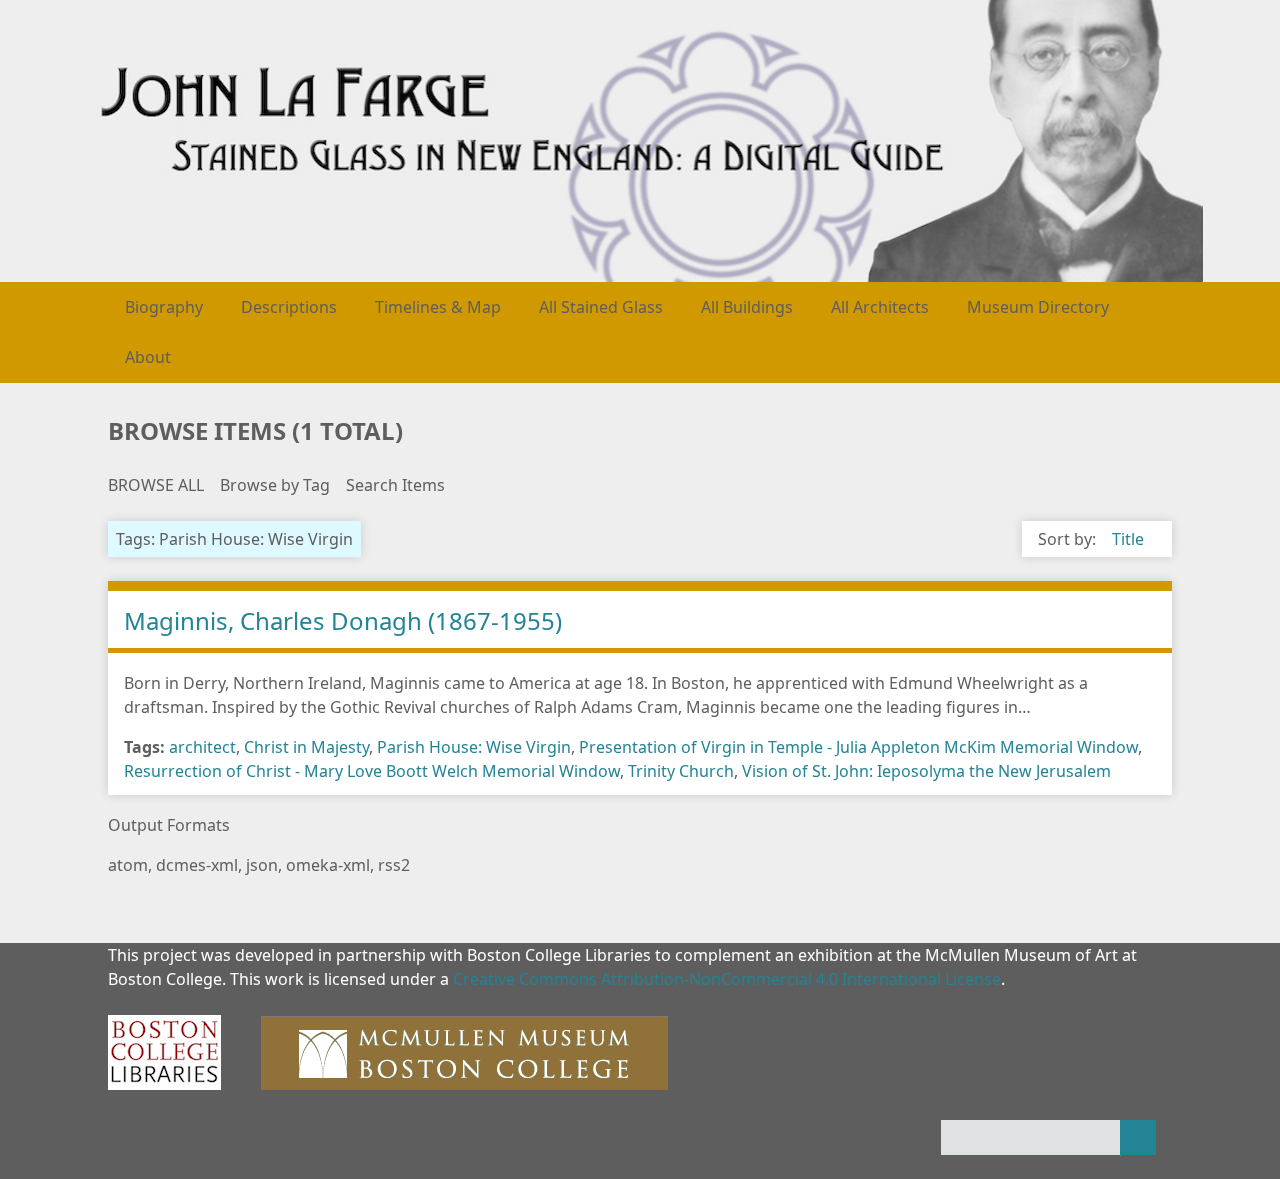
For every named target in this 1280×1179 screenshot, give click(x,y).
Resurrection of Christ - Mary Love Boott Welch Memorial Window (372, 771)
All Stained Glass (601, 307)
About (148, 357)
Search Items (395, 485)
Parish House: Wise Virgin (474, 747)
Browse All (156, 485)
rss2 (394, 865)
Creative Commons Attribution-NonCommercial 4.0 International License (727, 979)
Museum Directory (1038, 307)
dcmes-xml (197, 865)
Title (1128, 539)
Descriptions (289, 307)
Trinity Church (681, 771)
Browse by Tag (275, 485)
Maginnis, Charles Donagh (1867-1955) (343, 620)
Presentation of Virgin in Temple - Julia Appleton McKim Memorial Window (858, 747)
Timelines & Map (438, 307)
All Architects (880, 307)
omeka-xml (328, 865)
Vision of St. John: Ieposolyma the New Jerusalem (926, 771)
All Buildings (747, 307)
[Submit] (1138, 1137)
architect (202, 747)
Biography (164, 307)
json (262, 865)
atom (128, 865)
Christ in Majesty (306, 747)
